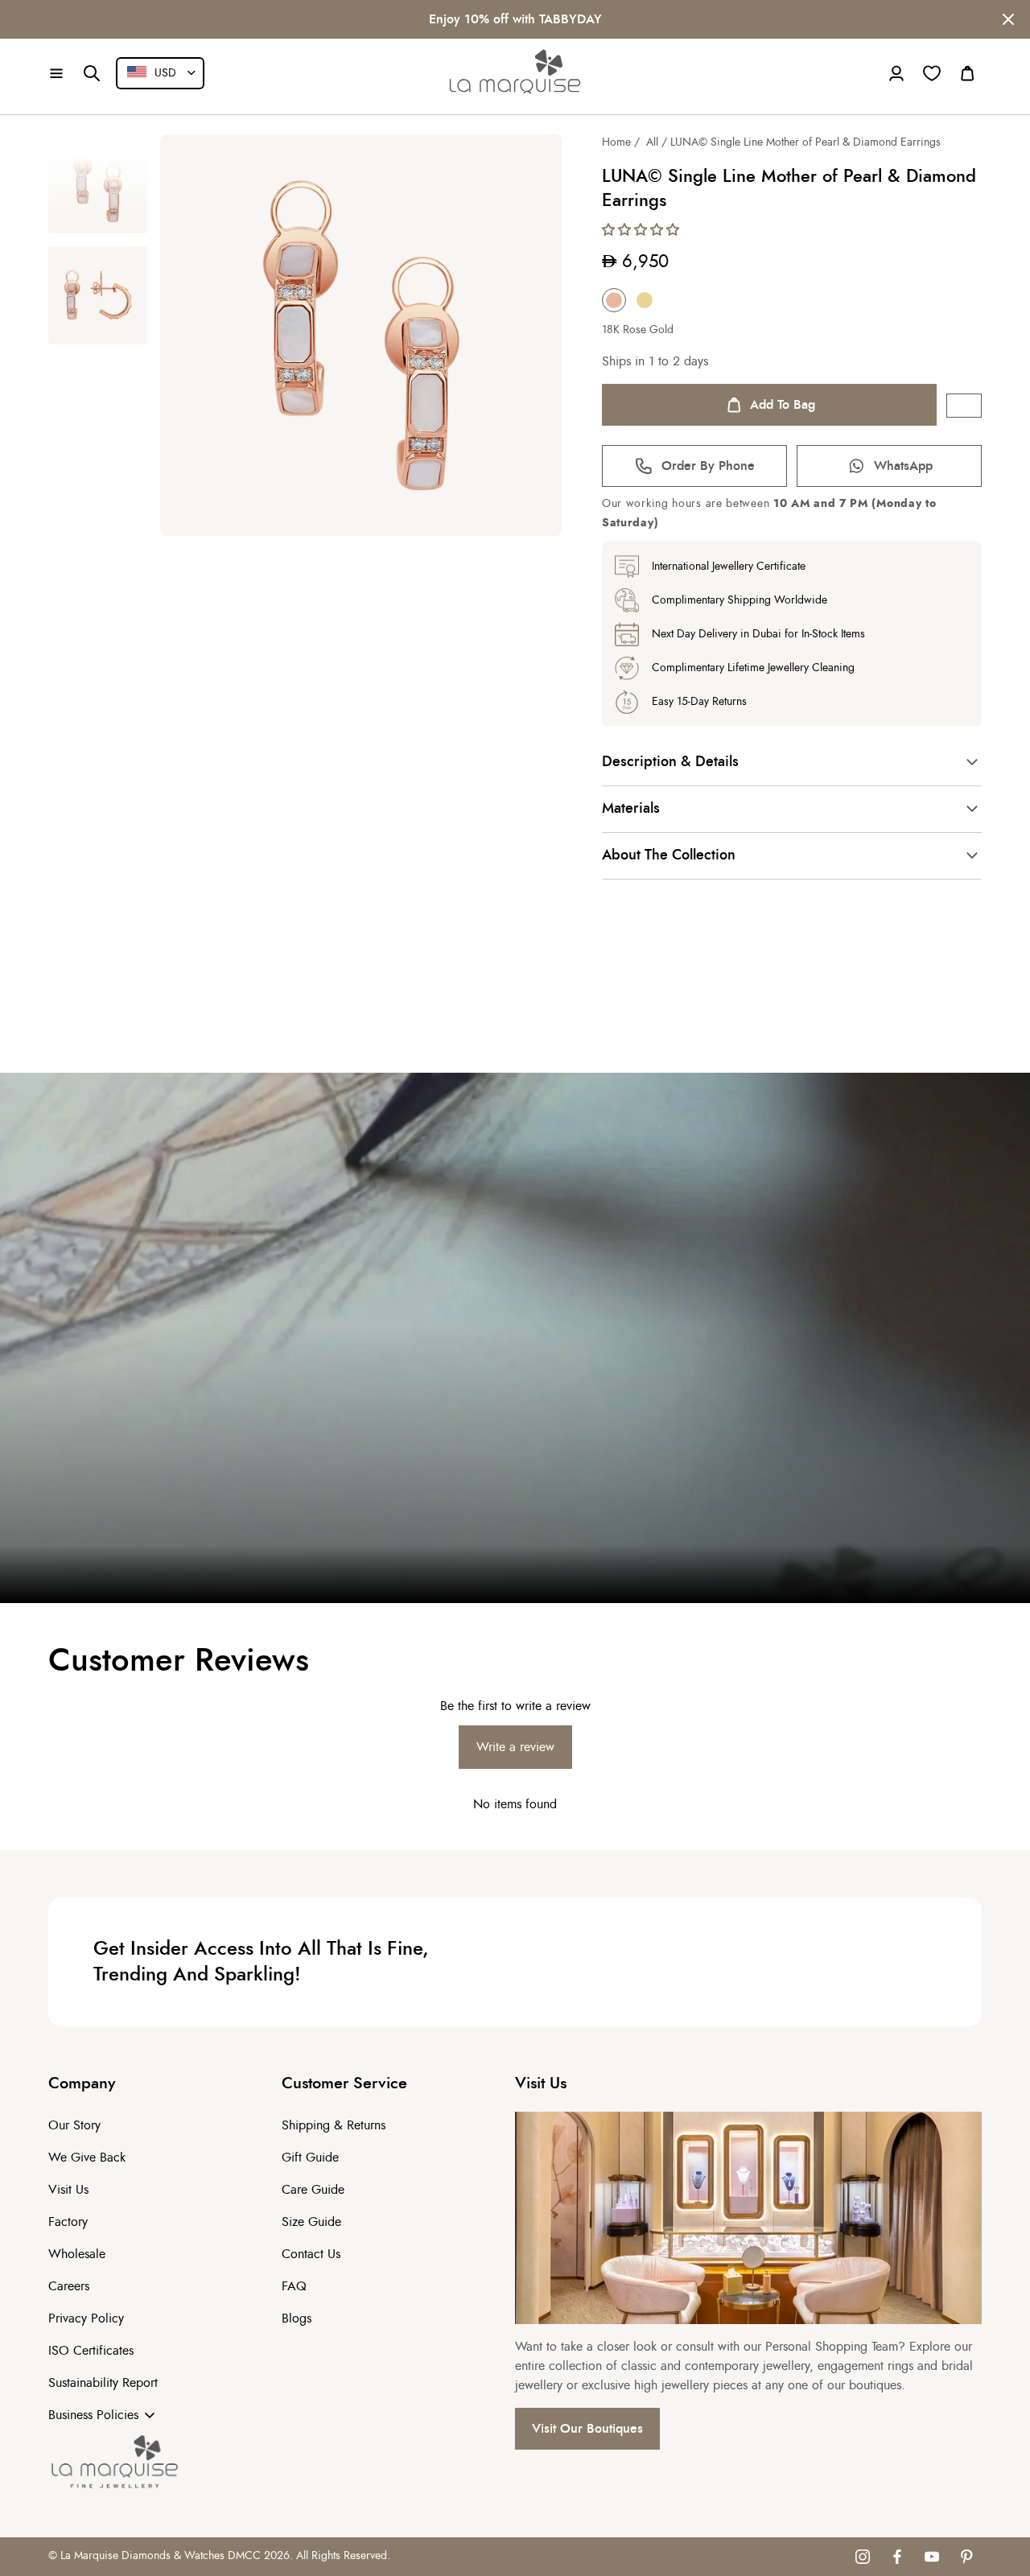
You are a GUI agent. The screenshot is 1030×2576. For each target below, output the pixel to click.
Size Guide (311, 2222)
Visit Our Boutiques (587, 2429)
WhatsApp (903, 466)
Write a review (515, 1747)
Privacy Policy (86, 2318)
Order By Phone (708, 466)
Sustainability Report (103, 2383)
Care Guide (313, 2190)
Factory (68, 2222)
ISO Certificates (91, 2351)
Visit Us (68, 2190)
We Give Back (87, 2158)
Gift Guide (310, 2158)
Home (616, 142)
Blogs (297, 2318)
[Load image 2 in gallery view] (98, 296)
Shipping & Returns (334, 2125)
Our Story (74, 2125)
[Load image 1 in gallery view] (98, 184)
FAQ (294, 2286)
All (652, 142)
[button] (56, 73)
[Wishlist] (932, 73)
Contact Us (311, 2254)
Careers (69, 2286)
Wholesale (77, 2254)
